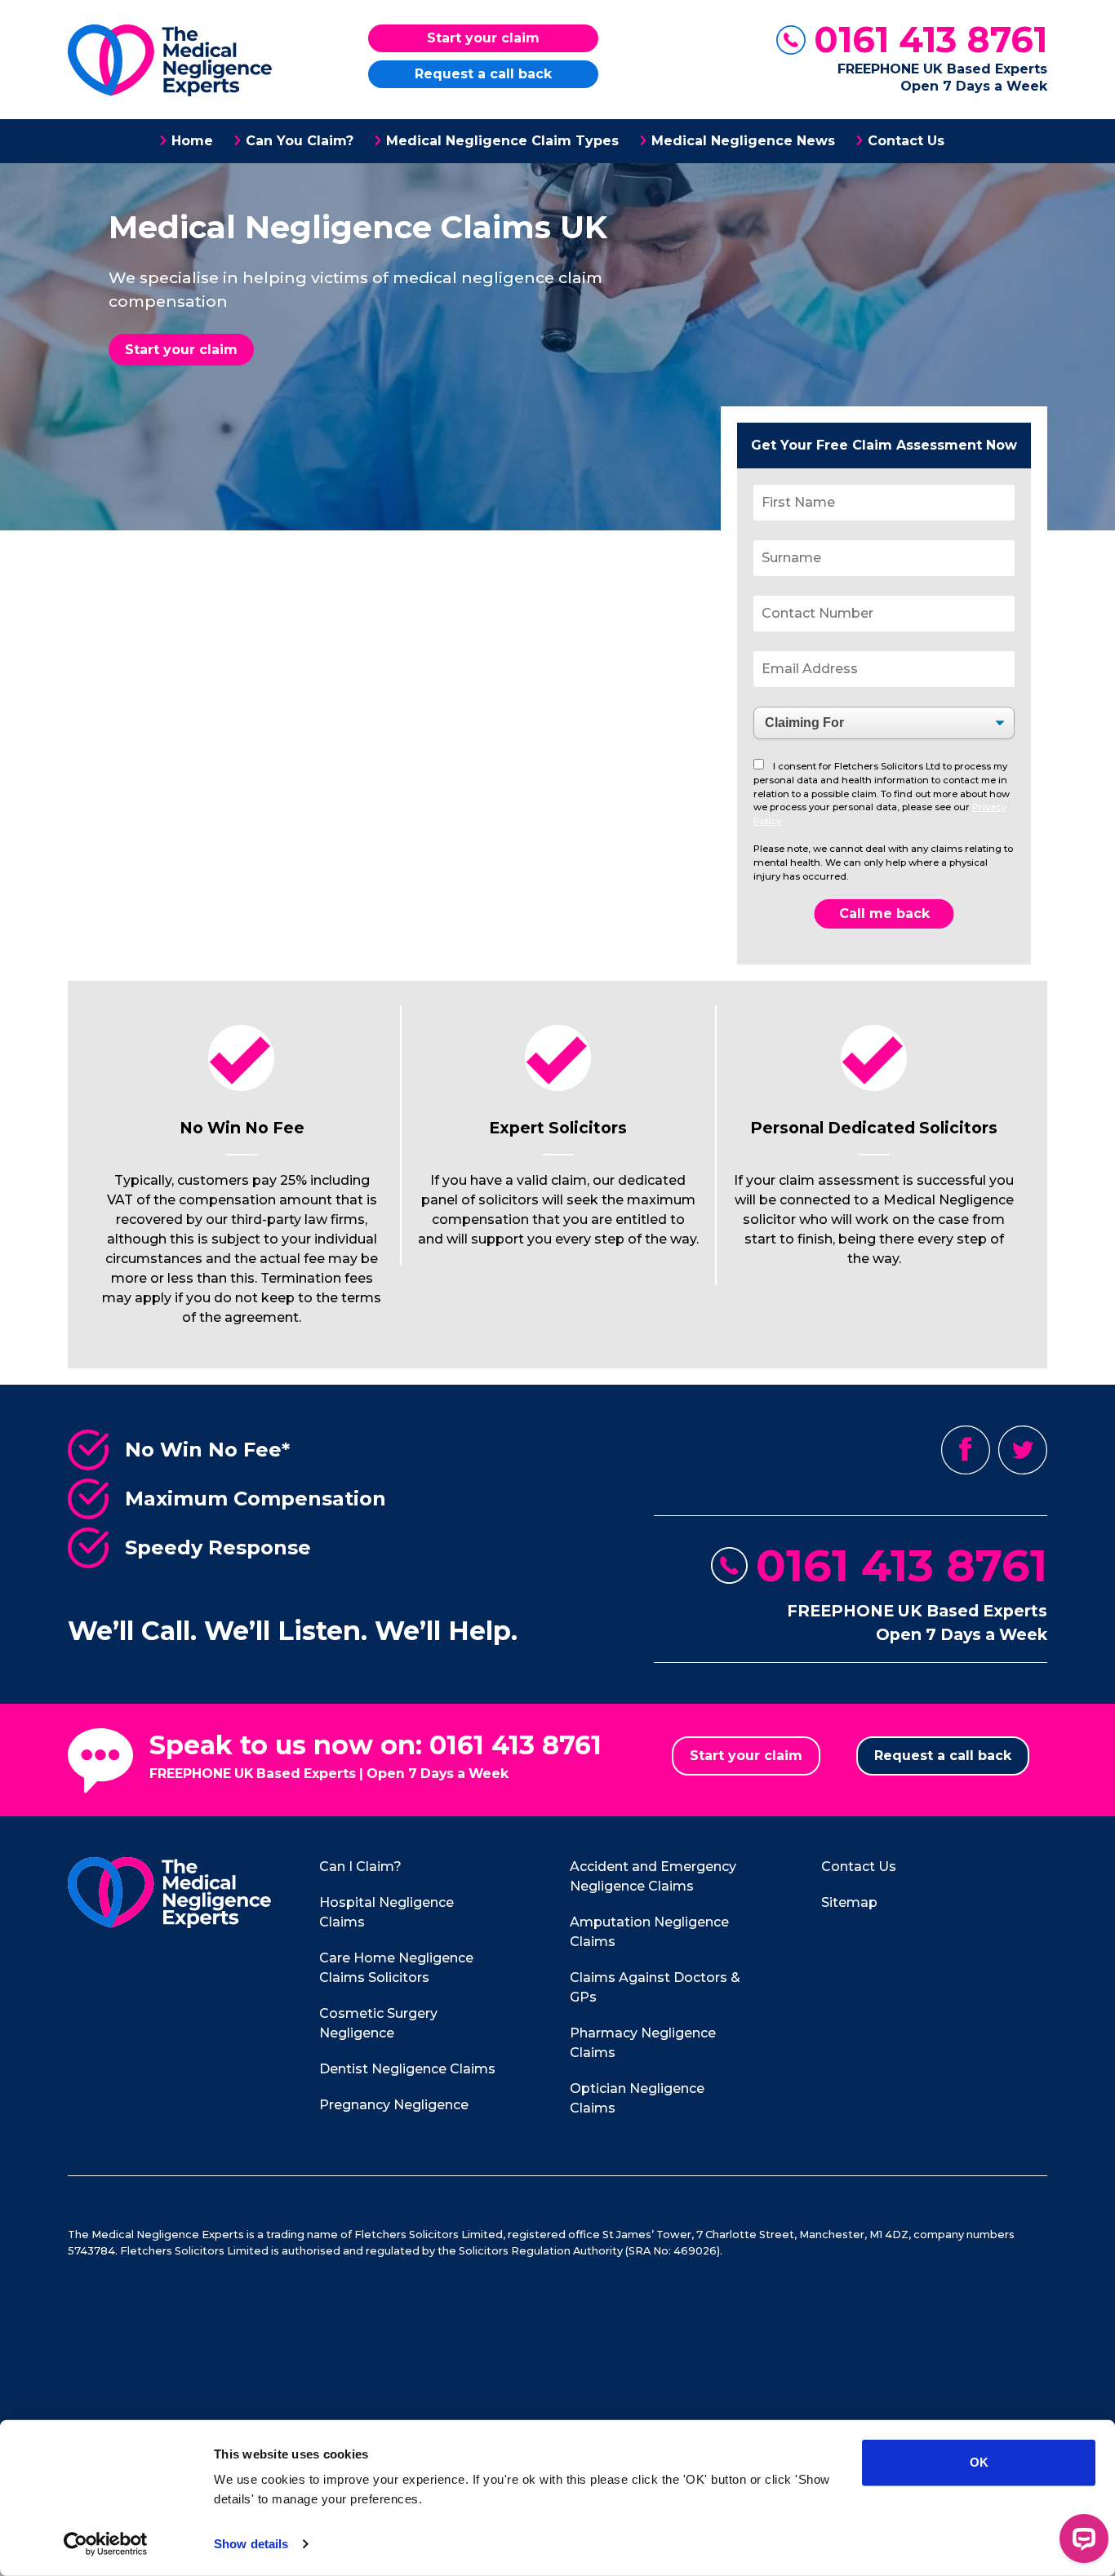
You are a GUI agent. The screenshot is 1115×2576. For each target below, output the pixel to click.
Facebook (966, 1450)
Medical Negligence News (743, 141)
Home (192, 141)
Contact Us (906, 141)
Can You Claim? (300, 141)
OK (979, 2462)
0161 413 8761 (931, 40)
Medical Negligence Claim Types (502, 141)
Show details (251, 2544)
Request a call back (483, 74)
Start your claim (483, 38)
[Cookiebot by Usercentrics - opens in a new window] (106, 2544)
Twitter (1023, 1450)
